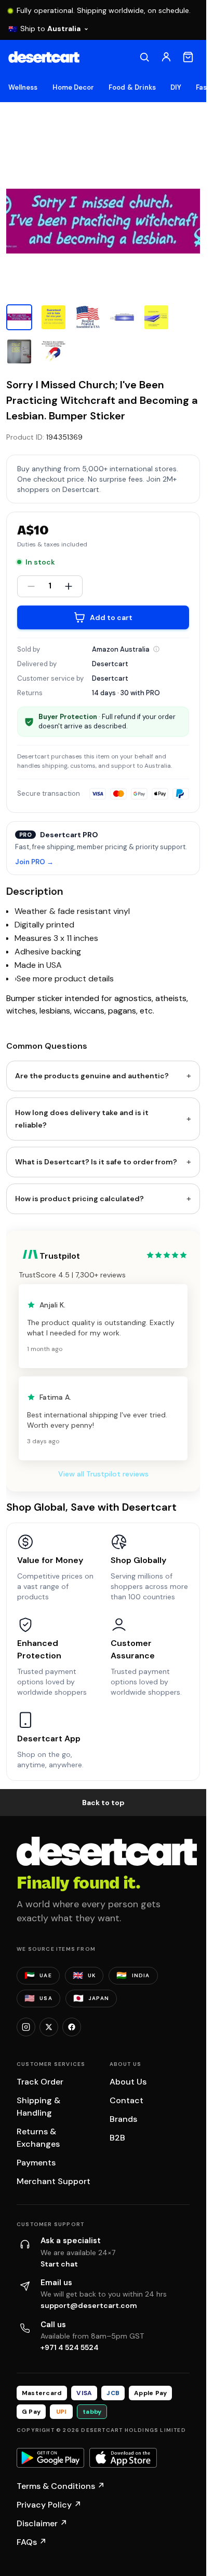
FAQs (32, 2542)
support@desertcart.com (89, 2305)
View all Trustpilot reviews (103, 1474)
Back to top (103, 1803)
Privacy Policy (49, 2505)
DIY (176, 87)
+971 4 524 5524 (70, 2347)
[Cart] (188, 57)
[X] (49, 2027)
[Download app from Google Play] (50, 2458)
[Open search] (144, 57)
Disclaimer (42, 2523)
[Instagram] (26, 2027)
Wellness (23, 87)
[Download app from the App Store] (123, 2458)
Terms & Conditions (61, 2486)
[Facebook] (72, 2027)
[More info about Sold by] (156, 649)
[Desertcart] (44, 57)
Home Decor (73, 87)
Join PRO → (34, 862)
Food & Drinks (132, 87)
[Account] (166, 57)
